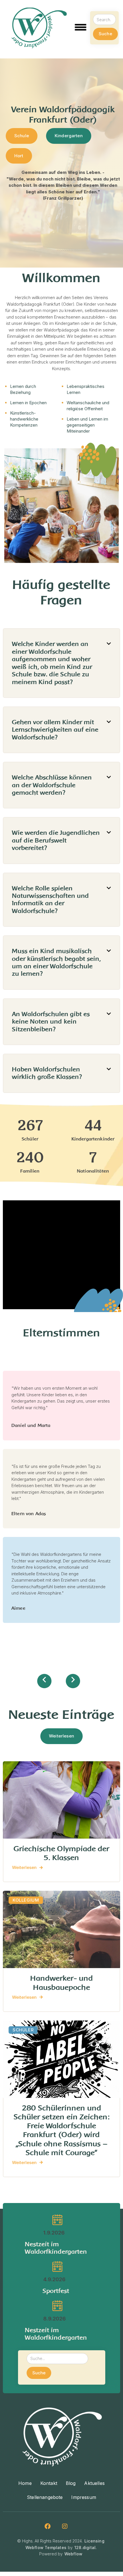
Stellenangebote (45, 2497)
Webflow (73, 2554)
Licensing (94, 2541)
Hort (19, 156)
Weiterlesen (61, 1736)
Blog (71, 2483)
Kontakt (49, 2483)
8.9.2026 (54, 2319)
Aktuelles (94, 2483)
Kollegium (26, 1900)
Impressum (84, 2497)
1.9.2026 (54, 2233)
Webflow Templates (46, 2547)
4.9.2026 (54, 2279)
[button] (81, 28)
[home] (39, 28)
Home (25, 2483)
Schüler (23, 2030)
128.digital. (86, 2547)
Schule (22, 136)
